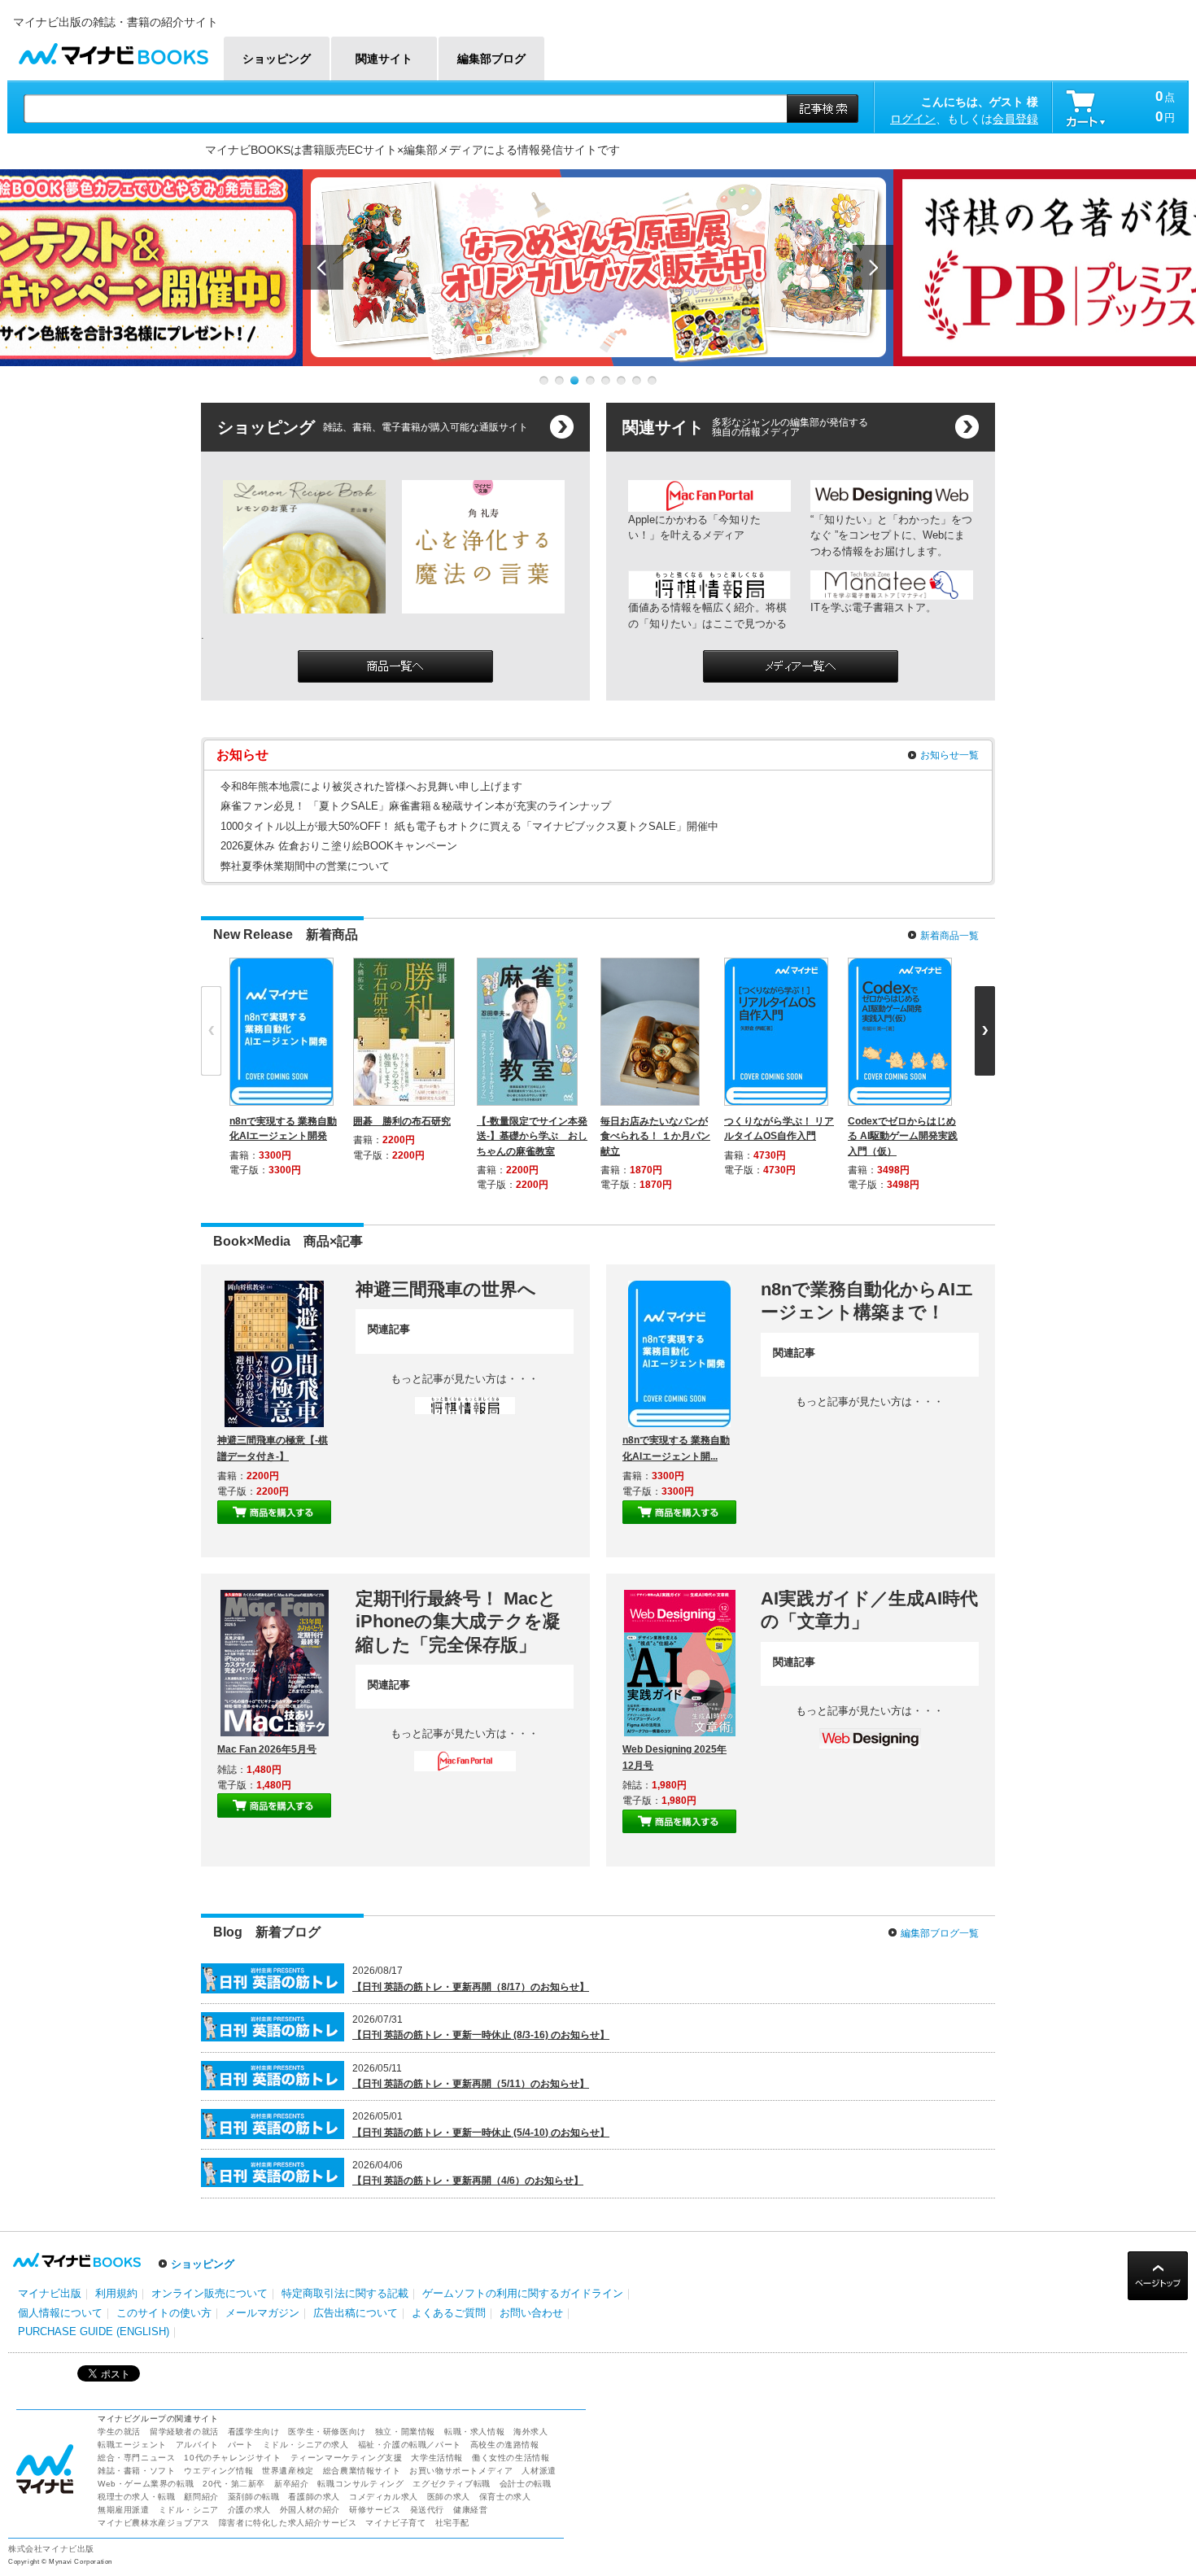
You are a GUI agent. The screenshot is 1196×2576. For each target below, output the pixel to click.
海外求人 (530, 2432)
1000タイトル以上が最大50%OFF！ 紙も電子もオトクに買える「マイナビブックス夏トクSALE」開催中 (469, 826)
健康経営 (470, 2510)
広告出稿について (356, 2313)
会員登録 (1015, 119)
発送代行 (427, 2510)
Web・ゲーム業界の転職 (146, 2484)
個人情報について (60, 2313)
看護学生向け (254, 2432)
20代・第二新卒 (234, 2484)
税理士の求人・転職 (136, 2497)
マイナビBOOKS (113, 50)
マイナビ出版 (50, 2293)
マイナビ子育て (395, 2523)
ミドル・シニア (189, 2510)
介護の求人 (249, 2510)
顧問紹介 (201, 2497)
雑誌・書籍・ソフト (136, 2471)
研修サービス (375, 2510)
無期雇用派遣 (124, 2510)
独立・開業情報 (405, 2432)
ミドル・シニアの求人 (306, 2445)
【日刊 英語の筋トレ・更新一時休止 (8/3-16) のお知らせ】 (481, 2035)
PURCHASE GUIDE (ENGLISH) (94, 2331)
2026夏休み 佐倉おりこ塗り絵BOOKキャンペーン (339, 846)
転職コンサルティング (360, 2484)
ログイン (913, 119)
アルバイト (197, 2445)
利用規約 (116, 2293)
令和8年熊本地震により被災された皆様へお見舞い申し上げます (371, 786)
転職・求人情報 (474, 2432)
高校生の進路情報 (505, 2445)
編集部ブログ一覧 (940, 1933)
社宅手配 (452, 2523)
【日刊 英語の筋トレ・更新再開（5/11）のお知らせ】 (471, 2084)
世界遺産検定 (288, 2471)
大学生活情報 (437, 2458)
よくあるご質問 (449, 2313)
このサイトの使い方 (164, 2313)
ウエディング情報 (218, 2471)
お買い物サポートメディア (461, 2471)
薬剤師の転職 (254, 2497)
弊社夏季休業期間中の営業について (305, 866)
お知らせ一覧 (949, 755)
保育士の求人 (505, 2497)
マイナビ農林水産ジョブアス (154, 2523)
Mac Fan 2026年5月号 (267, 1749)
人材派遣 (539, 2471)
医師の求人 (449, 2497)
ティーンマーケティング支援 (347, 2458)
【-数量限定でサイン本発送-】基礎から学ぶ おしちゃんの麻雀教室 (532, 1136)
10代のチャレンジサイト (232, 2458)
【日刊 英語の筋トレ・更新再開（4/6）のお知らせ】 (468, 2181)
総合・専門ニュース (136, 2458)
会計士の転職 (526, 2484)
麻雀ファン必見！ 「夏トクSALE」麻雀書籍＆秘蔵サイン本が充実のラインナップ (416, 806)
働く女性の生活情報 (511, 2458)
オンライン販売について (210, 2293)
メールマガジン (262, 2313)
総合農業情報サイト (362, 2471)
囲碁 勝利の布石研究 (402, 1121)
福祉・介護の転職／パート (410, 2445)
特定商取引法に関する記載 (345, 2293)
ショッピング (203, 2264)
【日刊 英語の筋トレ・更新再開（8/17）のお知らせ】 (471, 1987)
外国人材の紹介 (310, 2510)
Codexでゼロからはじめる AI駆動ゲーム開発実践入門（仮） (903, 1136)
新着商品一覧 (949, 936)
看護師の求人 (314, 2497)
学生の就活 (119, 2432)
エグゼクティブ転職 (451, 2484)
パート (241, 2445)
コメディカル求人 (384, 2497)
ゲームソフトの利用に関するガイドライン (523, 2293)
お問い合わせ (531, 2313)
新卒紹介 (291, 2484)
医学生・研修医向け (327, 2432)
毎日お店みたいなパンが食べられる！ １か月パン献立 (655, 1136)
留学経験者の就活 (184, 2432)
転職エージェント (132, 2445)
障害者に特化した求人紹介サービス (288, 2523)
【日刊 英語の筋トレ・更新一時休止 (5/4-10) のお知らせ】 (481, 2133)
